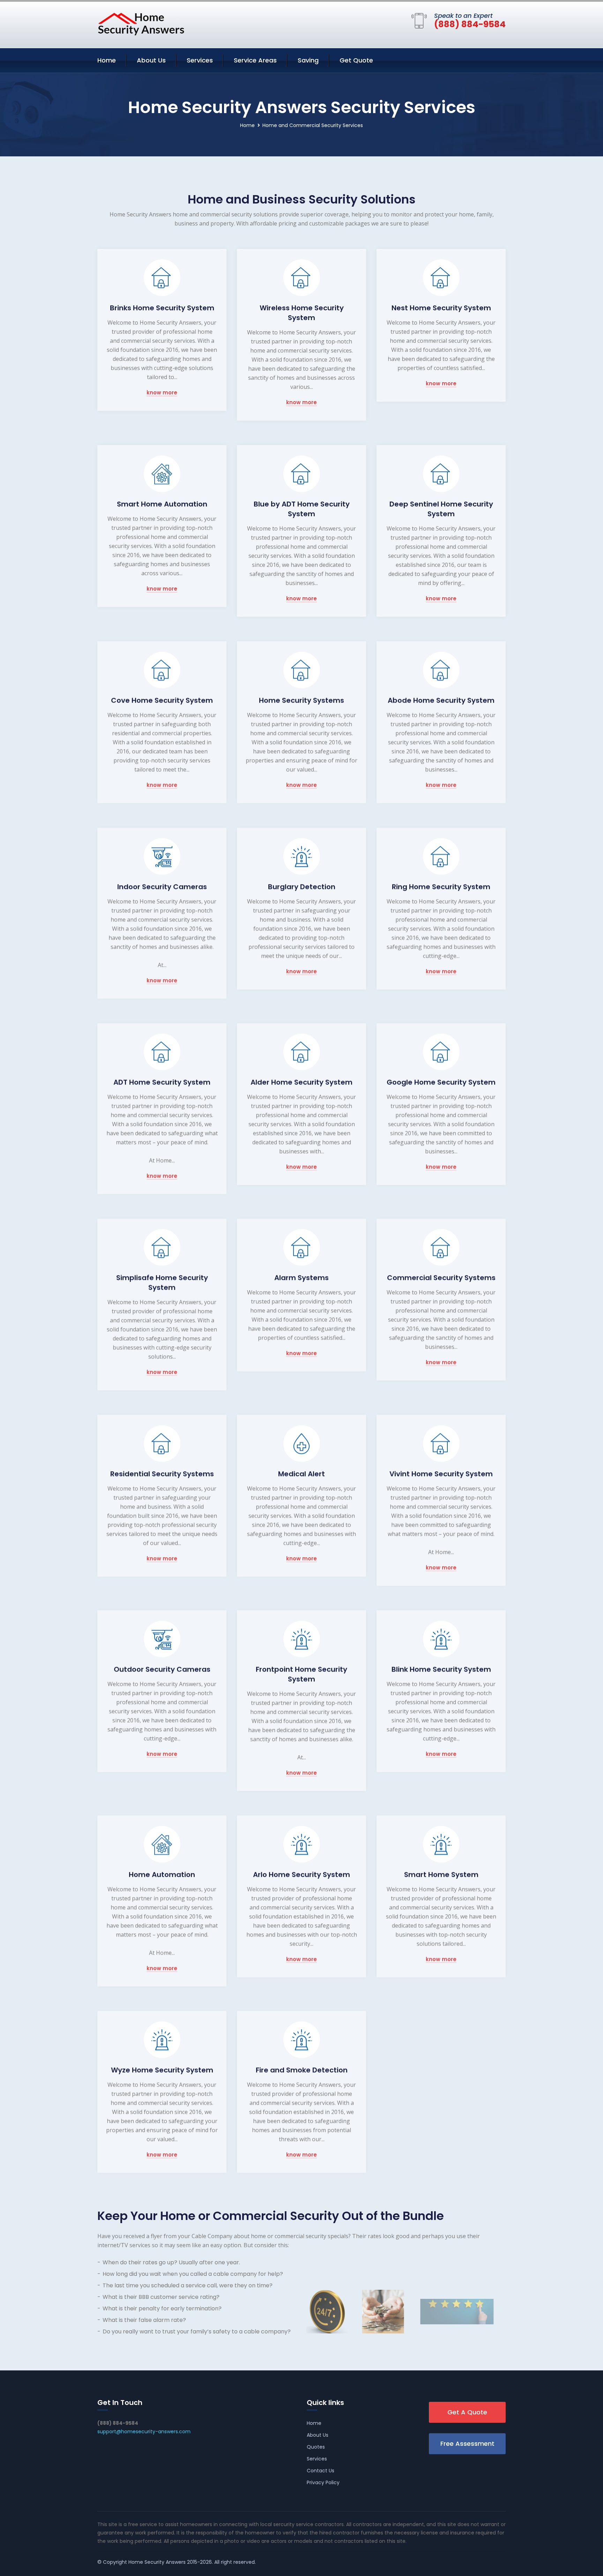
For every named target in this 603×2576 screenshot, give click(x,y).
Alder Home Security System (301, 1082)
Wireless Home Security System (302, 313)
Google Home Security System (441, 1082)
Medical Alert (301, 1474)
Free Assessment (467, 2444)
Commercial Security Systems (441, 1278)
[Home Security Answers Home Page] (141, 24)
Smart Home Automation (162, 504)
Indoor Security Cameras (162, 887)
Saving (308, 60)
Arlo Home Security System (301, 1874)
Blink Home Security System (441, 1669)
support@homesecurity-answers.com (144, 2431)
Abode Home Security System (441, 700)
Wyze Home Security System (162, 2070)
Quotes (316, 2447)
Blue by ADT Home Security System (302, 509)
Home (107, 60)
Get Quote (356, 60)
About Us (151, 60)
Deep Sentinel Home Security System (441, 509)
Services (200, 60)
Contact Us (321, 2471)
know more (162, 393)
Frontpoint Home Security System (301, 1674)
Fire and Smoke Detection (302, 2070)
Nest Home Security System (441, 308)
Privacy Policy (323, 2482)
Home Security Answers (157, 2562)
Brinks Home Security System (162, 308)
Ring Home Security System (441, 887)
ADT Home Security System (162, 1082)
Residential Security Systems (162, 1474)
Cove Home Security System (162, 700)
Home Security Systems (301, 700)
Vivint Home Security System (441, 1474)
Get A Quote (467, 2412)
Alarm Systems (301, 1278)
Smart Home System (441, 1874)
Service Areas (255, 60)
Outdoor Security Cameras (162, 1669)
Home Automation (162, 1874)
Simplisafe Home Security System (162, 1282)
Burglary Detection (302, 887)
